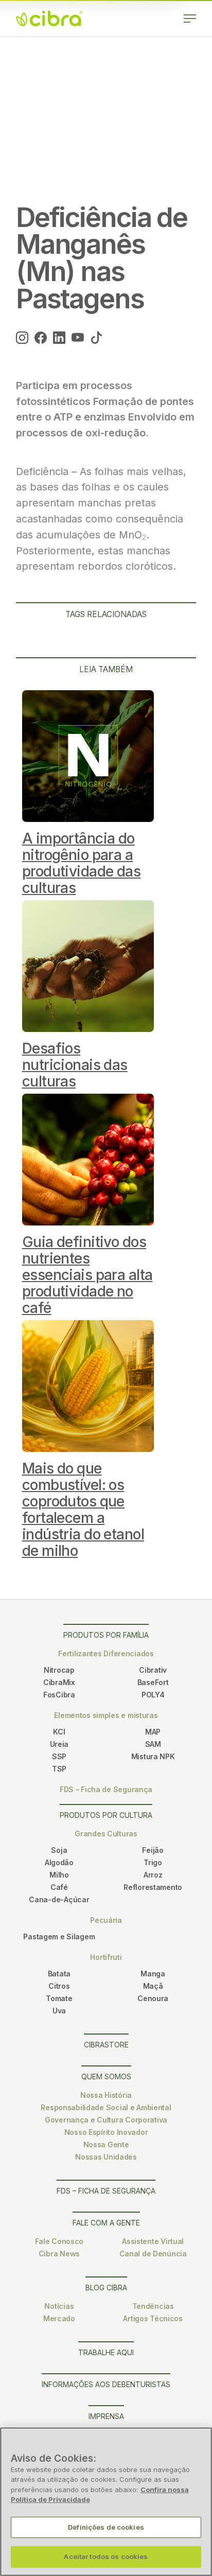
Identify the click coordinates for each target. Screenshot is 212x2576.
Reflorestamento (153, 1887)
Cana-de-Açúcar (59, 1899)
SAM (153, 1744)
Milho (59, 1875)
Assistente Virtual (153, 2241)
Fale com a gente (106, 2223)
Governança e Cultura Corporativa (106, 2120)
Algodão (59, 1862)
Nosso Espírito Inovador (106, 2132)
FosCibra (59, 1695)
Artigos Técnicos (153, 2318)
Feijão (153, 1850)
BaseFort (153, 1682)
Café (59, 1887)
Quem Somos (106, 2076)
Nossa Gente (106, 2144)
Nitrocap (59, 1670)
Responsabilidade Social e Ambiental (106, 2107)
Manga (153, 1974)
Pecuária (106, 1920)
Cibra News (59, 2254)
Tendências (153, 2306)
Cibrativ (153, 1670)
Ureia (59, 1744)
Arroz (153, 1875)
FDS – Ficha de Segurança (106, 1789)
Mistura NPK (153, 1756)
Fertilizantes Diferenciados (106, 1653)
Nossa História (106, 2095)
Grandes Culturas (106, 1834)
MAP (153, 1732)
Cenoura (153, 1998)
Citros (59, 1986)
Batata (59, 1974)
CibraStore (106, 2045)
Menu (190, 19)
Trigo (153, 1862)
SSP (59, 1756)
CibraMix (59, 1682)
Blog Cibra (106, 2288)
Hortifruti (106, 1957)
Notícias (59, 2306)
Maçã (153, 1986)
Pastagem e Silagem (59, 1937)
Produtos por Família (106, 1635)
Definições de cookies (106, 2527)
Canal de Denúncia (153, 2254)
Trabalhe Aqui (106, 2352)
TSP (59, 1769)
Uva (59, 2011)
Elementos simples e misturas (106, 1715)
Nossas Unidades (106, 2157)
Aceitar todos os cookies (106, 2556)
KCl (59, 1732)
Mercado (59, 2318)
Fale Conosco (59, 2241)
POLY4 (153, 1695)
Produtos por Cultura (106, 1815)
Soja (59, 1850)
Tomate (59, 1998)
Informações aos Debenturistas (106, 2384)
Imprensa (106, 2416)
